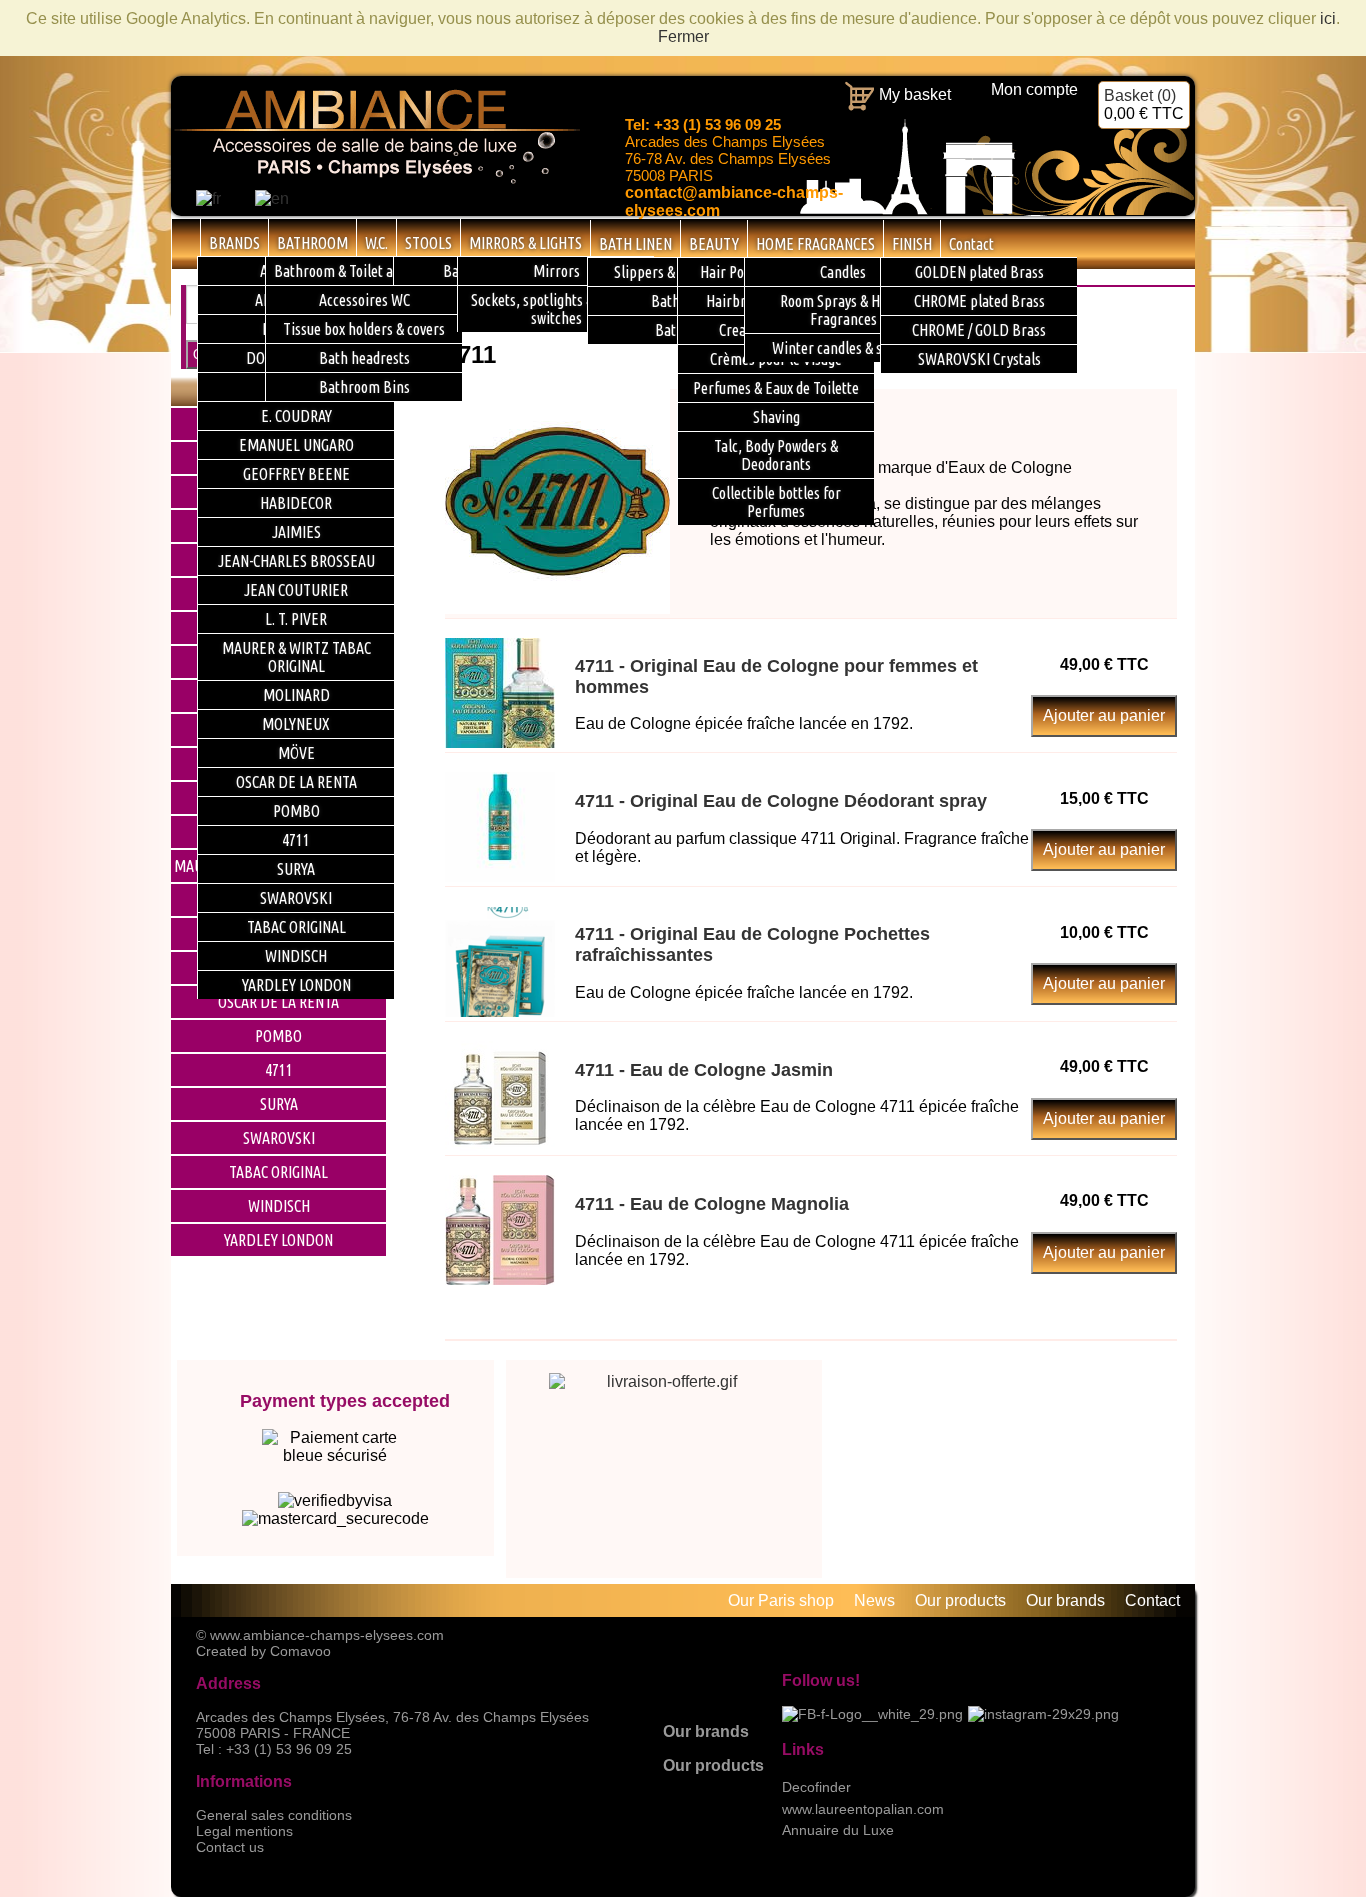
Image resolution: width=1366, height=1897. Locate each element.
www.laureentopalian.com (863, 1809)
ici (1328, 18)
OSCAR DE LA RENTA (278, 1002)
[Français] (208, 198)
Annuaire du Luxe (838, 1830)
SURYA (279, 1104)
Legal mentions (244, 1831)
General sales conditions (274, 1815)
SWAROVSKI (279, 1138)
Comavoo (300, 1651)
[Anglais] (272, 198)
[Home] (186, 243)
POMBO (278, 1036)
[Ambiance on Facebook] (872, 1714)
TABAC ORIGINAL (278, 1172)
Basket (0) (1144, 104)
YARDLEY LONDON (278, 1240)
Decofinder (816, 1787)
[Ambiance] (376, 180)
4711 (279, 1070)
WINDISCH (279, 1206)
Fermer (683, 36)
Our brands (706, 1731)
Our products (713, 1765)
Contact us (230, 1847)
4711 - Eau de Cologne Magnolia (712, 1204)
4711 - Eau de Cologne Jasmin (704, 1070)
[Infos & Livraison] (664, 1441)
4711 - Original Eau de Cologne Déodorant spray (781, 801)
